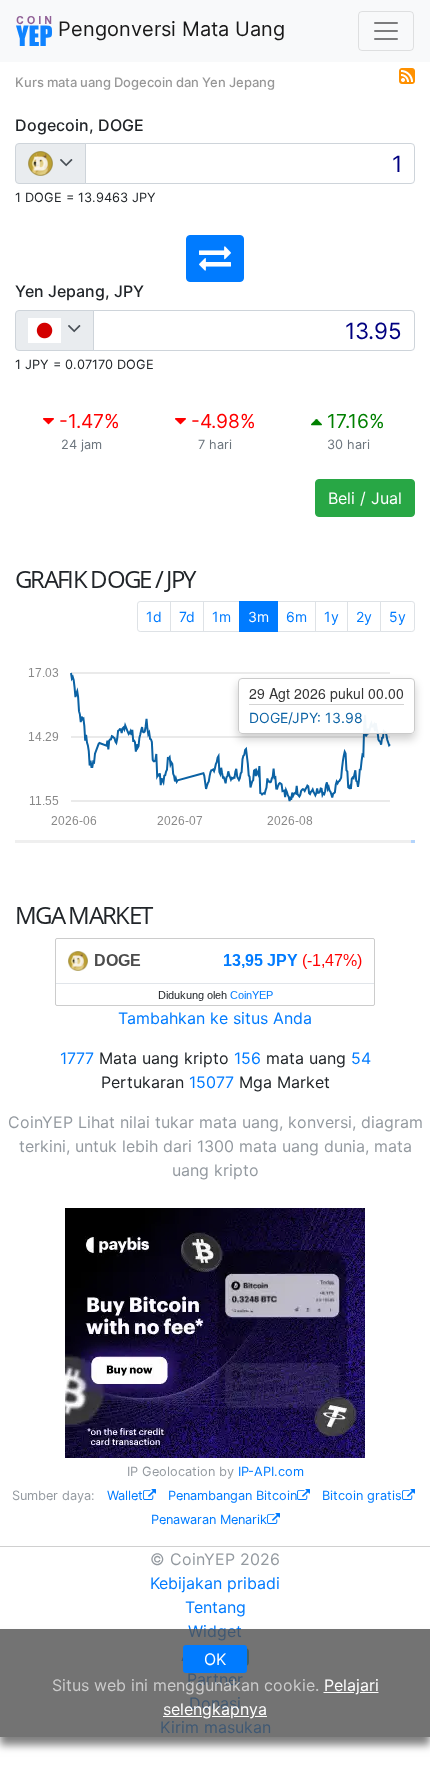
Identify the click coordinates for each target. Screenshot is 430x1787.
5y (397, 616)
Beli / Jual (365, 498)
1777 (77, 1058)
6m (296, 616)
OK (215, 1659)
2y (364, 616)
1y (331, 616)
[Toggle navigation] (386, 31)
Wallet (125, 1495)
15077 (211, 1082)
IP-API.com (271, 1471)
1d (154, 616)
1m (221, 616)
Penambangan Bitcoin (232, 1495)
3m (258, 616)
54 (361, 1058)
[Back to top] (386, 1744)
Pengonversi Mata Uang (168, 29)
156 (247, 1058)
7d (187, 616)
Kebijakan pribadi (215, 1583)
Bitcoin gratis (362, 1495)
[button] (215, 258)
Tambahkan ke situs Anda (215, 1018)
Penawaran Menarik (209, 1519)
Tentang (215, 1607)
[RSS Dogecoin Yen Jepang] (407, 74)
